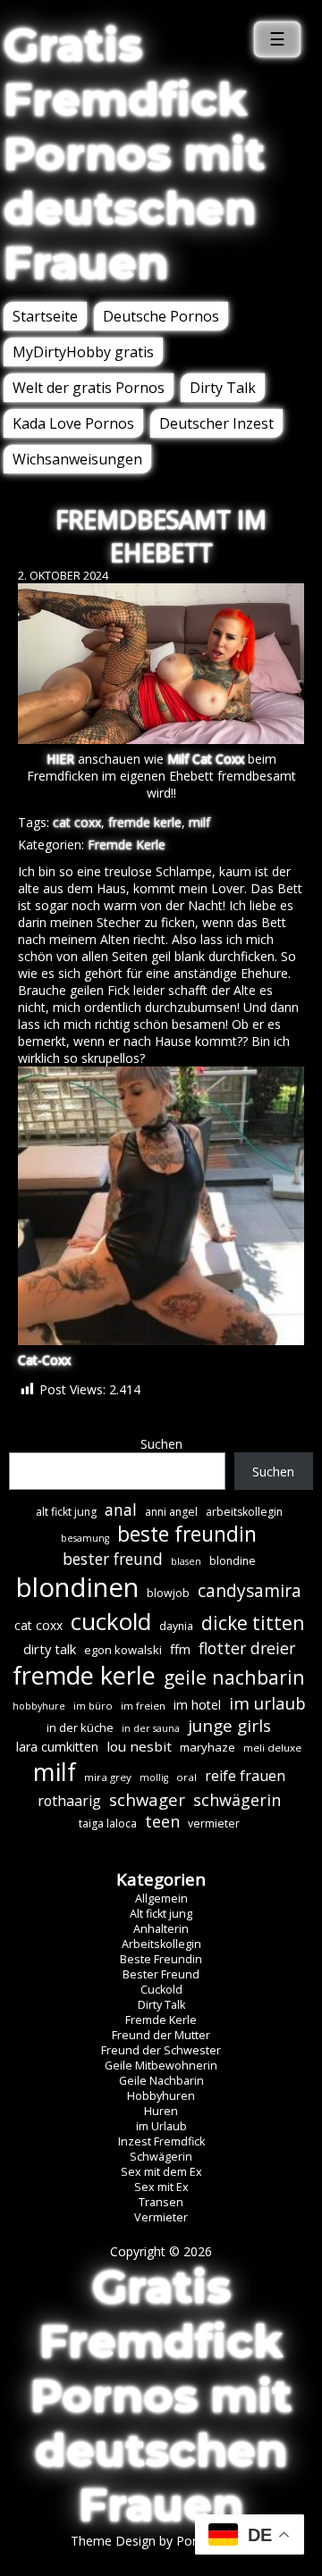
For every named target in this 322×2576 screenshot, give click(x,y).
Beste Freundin (161, 1959)
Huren (161, 2111)
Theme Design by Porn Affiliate (161, 2541)
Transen (161, 2202)
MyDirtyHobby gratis (83, 352)
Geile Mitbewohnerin (161, 2066)
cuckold (111, 1621)
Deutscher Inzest (216, 423)
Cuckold (161, 1990)
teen (162, 1821)
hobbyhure (39, 1706)
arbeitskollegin (244, 1512)
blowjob (168, 1593)
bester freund (113, 1559)
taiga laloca (108, 1823)
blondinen (77, 1587)
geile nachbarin (234, 1677)
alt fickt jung (66, 1512)
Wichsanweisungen (77, 459)
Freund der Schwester (161, 2050)
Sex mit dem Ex (161, 2172)
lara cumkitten (57, 1747)
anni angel (171, 1512)
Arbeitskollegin (161, 1944)
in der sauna (151, 1728)
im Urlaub (161, 2126)
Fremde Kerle (127, 845)
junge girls (229, 1726)
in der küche (80, 1727)
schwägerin (237, 1800)
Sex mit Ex (161, 2187)
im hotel (197, 1705)
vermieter (214, 1823)
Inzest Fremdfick (161, 2141)
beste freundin (187, 1534)
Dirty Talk (223, 388)
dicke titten (253, 1623)
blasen (186, 1561)
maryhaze (208, 1747)
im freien (143, 1706)
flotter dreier (247, 1648)
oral (186, 1777)
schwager (147, 1799)
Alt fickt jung (161, 1914)
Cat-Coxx (44, 1360)
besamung (85, 1538)
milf (199, 822)
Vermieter (161, 2217)
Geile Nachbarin (161, 2081)
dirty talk (50, 1649)
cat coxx (77, 822)
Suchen (161, 1444)
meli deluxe (272, 1748)
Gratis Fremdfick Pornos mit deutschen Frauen (134, 154)
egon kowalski (123, 1650)
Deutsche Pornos (161, 316)
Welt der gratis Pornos (89, 388)
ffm (180, 1649)
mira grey (108, 1777)
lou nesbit (139, 1746)
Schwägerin (161, 2157)
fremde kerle (145, 822)
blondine (233, 1561)
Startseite (45, 316)
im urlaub (267, 1703)
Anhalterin (161, 1929)
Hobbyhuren (161, 2096)
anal (121, 1510)
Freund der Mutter (161, 2035)
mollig (154, 1777)
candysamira (250, 1591)
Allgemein (161, 1899)
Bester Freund (161, 1974)
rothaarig (69, 1801)
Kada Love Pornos (73, 423)
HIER (60, 759)
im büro (93, 1706)
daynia (176, 1626)
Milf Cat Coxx (206, 759)
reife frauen (245, 1776)
